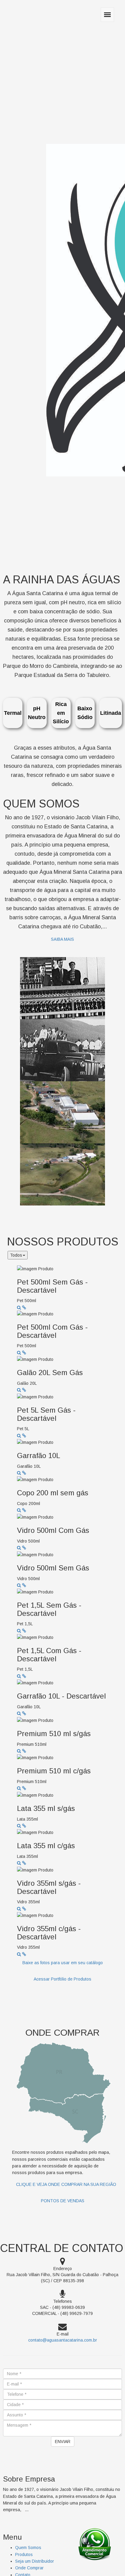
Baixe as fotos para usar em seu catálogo (63, 1963)
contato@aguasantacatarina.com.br (63, 2340)
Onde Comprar (29, 2568)
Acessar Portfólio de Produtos (62, 1979)
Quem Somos (28, 2548)
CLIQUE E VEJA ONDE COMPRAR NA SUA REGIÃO (66, 2184)
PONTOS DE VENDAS (63, 2201)
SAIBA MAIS (62, 939)
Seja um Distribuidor (35, 2561)
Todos (16, 1255)
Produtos (24, 2554)
